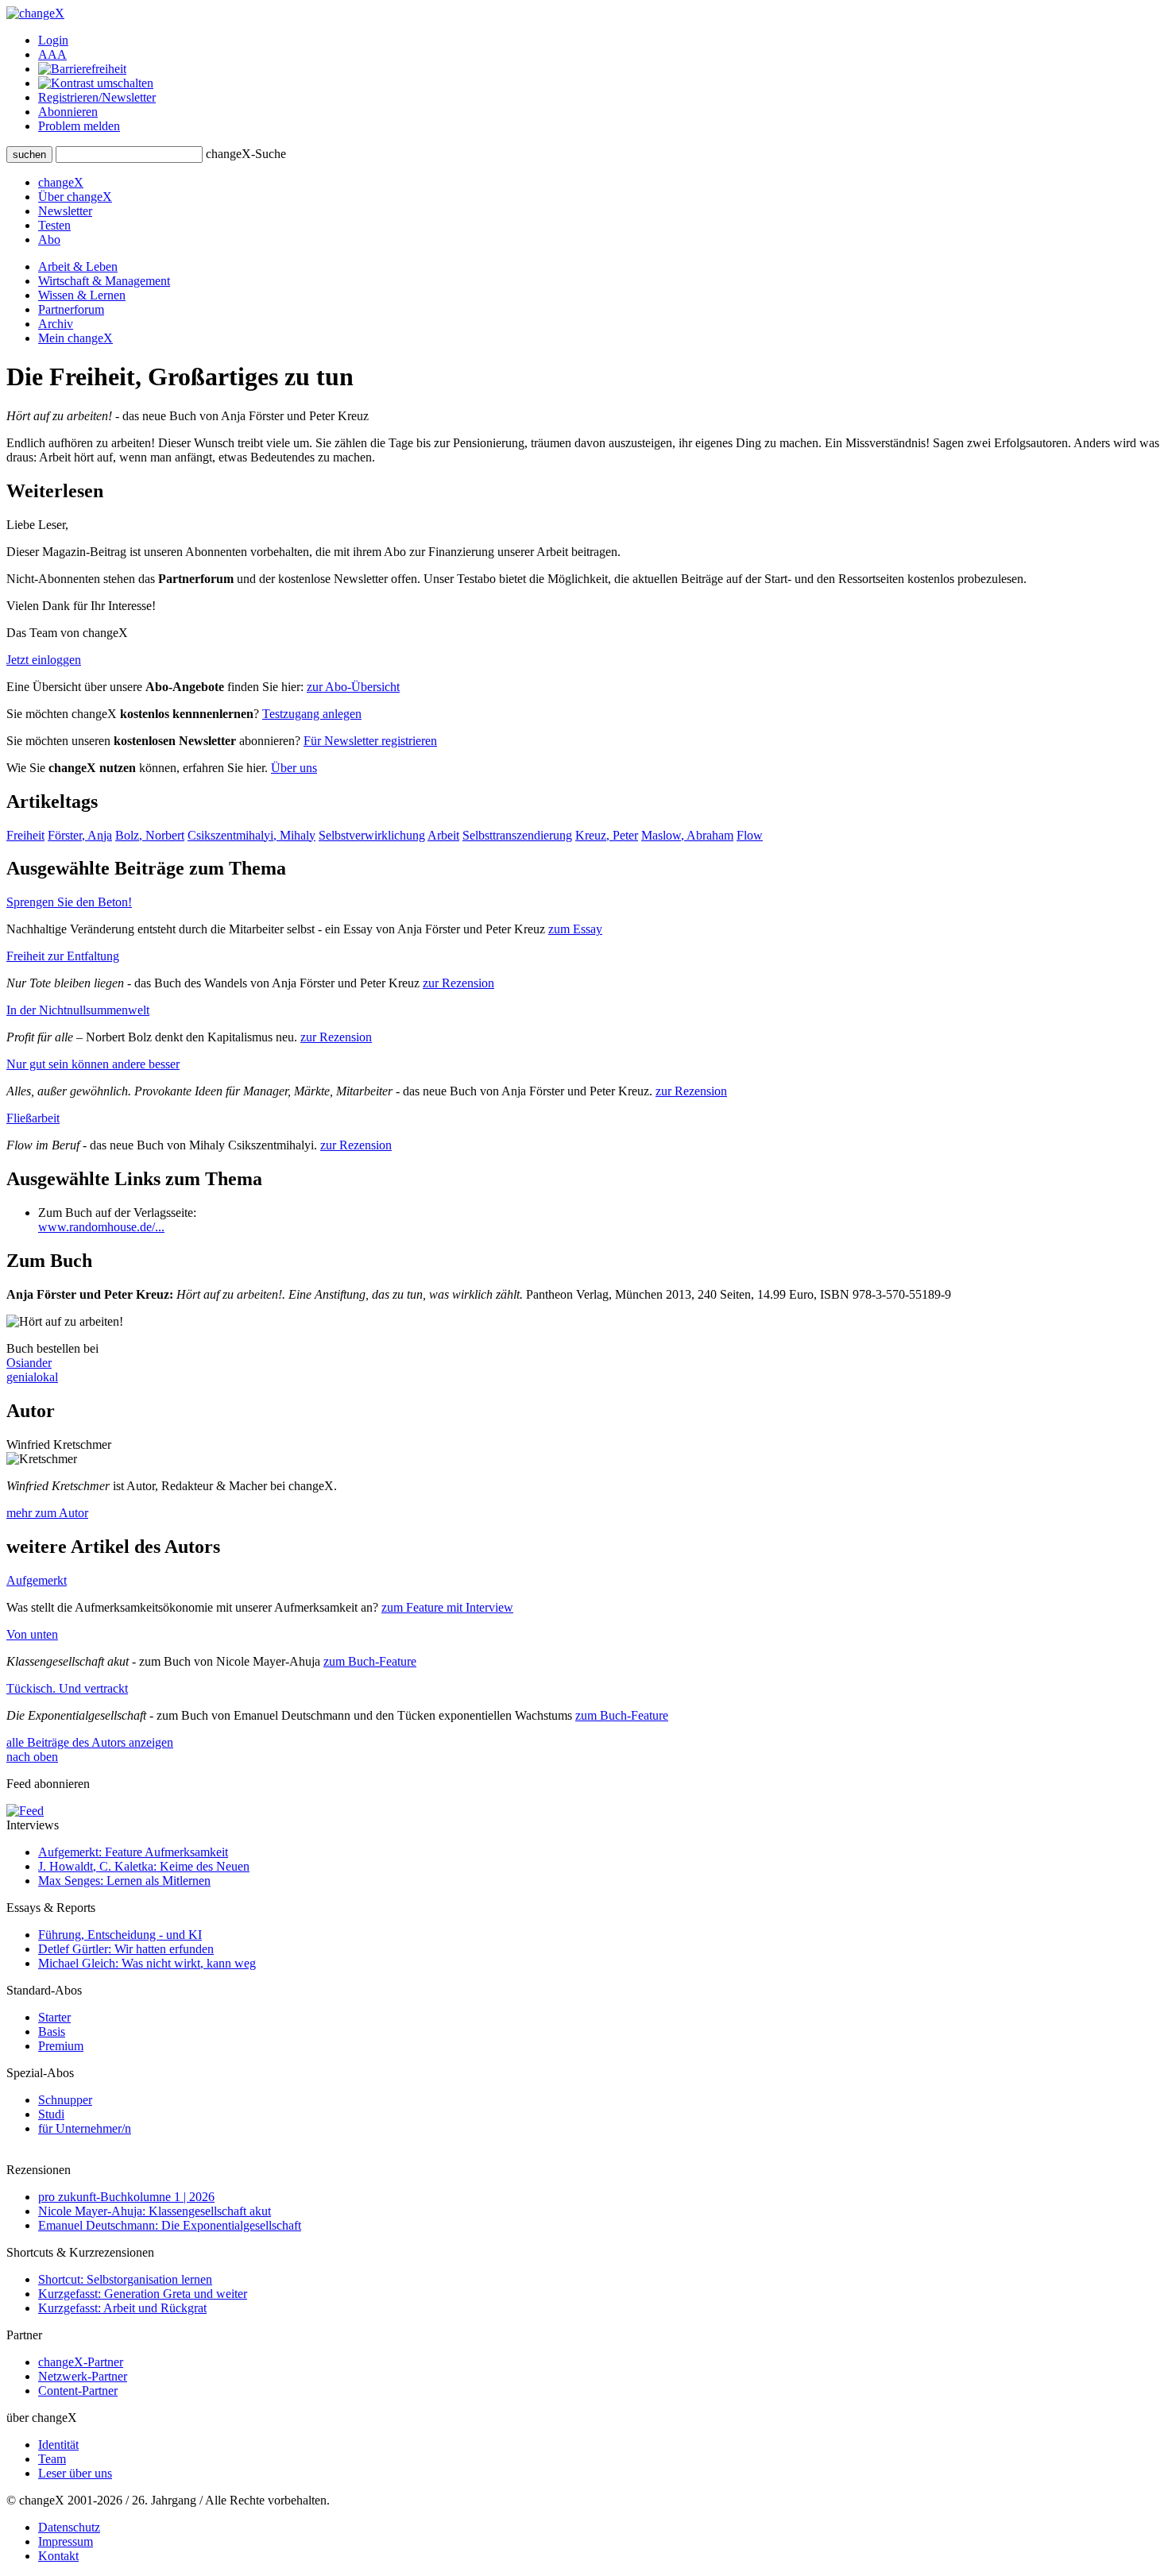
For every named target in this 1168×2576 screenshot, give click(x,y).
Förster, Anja (80, 835)
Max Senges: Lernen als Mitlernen (124, 1881)
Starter (54, 2017)
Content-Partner (78, 2391)
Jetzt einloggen (44, 660)
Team (52, 2459)
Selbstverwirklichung (372, 835)
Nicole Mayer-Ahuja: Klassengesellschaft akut (155, 2211)
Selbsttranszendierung (517, 835)
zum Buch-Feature (370, 1661)
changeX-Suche (246, 154)
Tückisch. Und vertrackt (67, 1688)
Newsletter (65, 211)
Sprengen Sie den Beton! (69, 902)
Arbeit (443, 835)
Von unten (32, 1634)
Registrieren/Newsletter (97, 97)
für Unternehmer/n (85, 2128)
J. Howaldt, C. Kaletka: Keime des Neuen (144, 1866)
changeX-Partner (81, 2362)
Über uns (294, 768)
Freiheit (25, 835)
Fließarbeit (33, 1118)
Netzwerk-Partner (83, 2376)
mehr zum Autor (47, 1513)
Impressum (66, 2541)
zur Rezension (458, 983)
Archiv (56, 324)
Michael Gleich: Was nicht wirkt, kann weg (147, 1963)
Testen (54, 225)
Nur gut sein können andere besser (93, 1064)
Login (53, 40)
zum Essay (575, 929)
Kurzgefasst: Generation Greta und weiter (143, 2294)
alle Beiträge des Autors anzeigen (90, 1742)
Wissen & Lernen (82, 295)
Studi (51, 2114)
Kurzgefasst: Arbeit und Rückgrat (122, 2308)
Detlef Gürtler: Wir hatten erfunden (126, 1949)
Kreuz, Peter (607, 835)
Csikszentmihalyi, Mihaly (251, 835)
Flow (750, 835)
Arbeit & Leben (78, 266)
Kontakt (58, 2556)
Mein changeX (75, 338)
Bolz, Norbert (150, 835)
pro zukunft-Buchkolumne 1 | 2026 (126, 2197)
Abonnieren (68, 112)
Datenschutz (69, 2527)
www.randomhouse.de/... (101, 1227)
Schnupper (65, 2100)
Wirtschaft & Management (104, 281)
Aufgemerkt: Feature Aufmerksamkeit (133, 1852)
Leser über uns (75, 2473)
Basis (52, 2031)
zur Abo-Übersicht (353, 687)
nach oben (32, 1757)
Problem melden (79, 126)
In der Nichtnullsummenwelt (78, 1010)
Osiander (29, 1363)
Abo (49, 239)
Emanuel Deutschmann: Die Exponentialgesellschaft (170, 2225)
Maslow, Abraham (687, 835)
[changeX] (35, 13)
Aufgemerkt (37, 1580)
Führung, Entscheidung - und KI (120, 1935)
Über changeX (75, 197)
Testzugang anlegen (312, 714)
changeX (61, 182)
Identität (58, 2445)
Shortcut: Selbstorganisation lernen (125, 2279)
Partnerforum (71, 309)
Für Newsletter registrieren (370, 741)
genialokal (32, 1377)
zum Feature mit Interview (447, 1607)
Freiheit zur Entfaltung (63, 956)
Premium (61, 2046)
